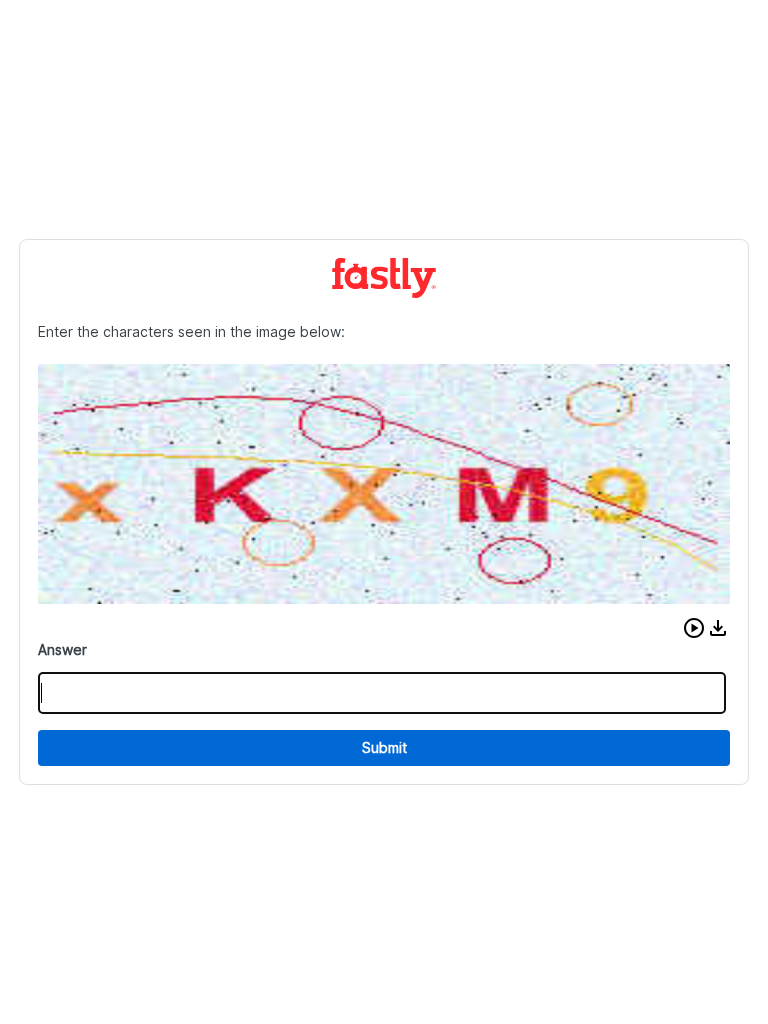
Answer (62, 649)
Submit (384, 747)
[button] (694, 628)
